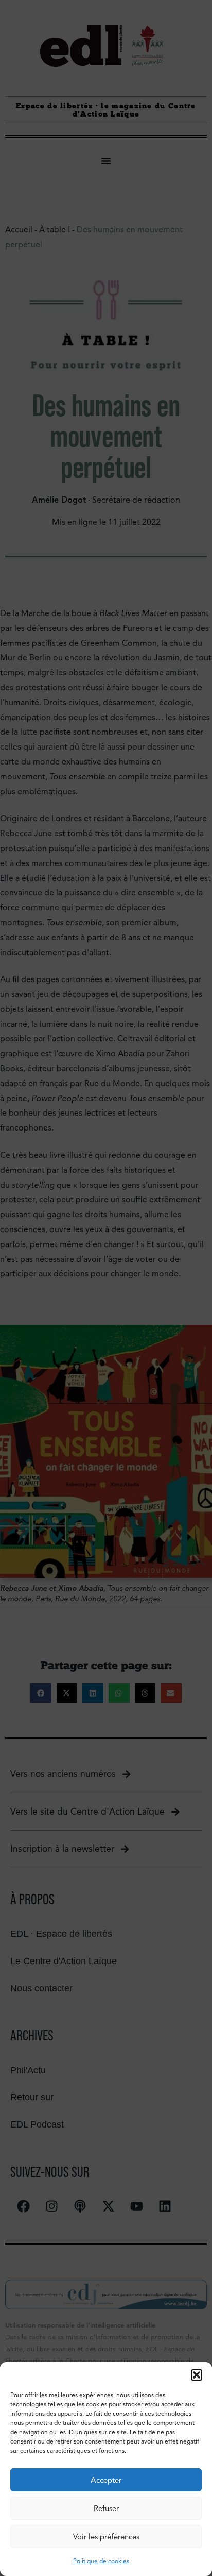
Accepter (106, 2480)
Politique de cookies (101, 2561)
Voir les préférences (106, 2537)
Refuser (106, 2508)
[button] (197, 2375)
